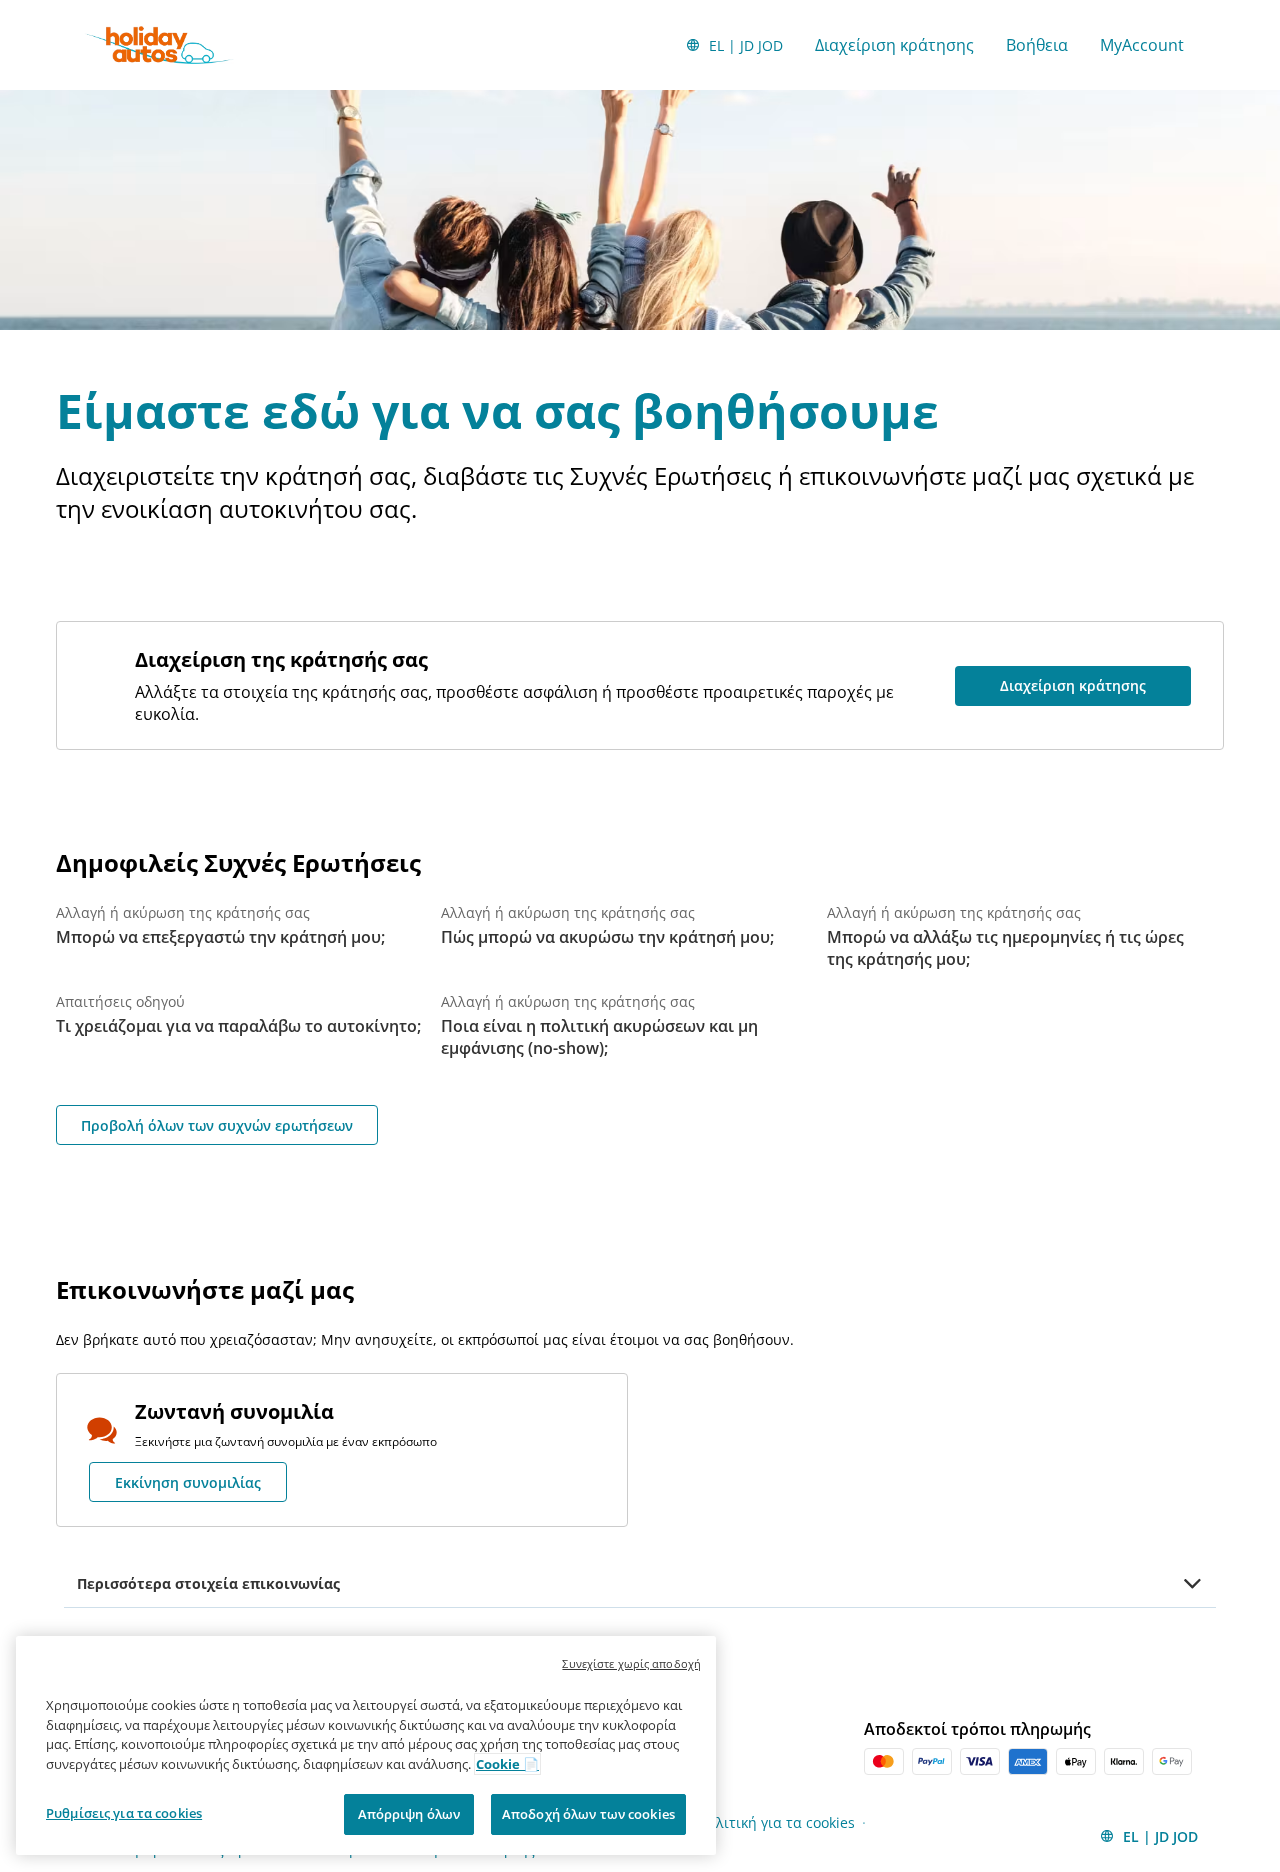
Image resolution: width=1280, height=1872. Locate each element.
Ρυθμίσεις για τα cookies (124, 1813)
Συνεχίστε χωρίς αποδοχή (631, 1663)
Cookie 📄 (507, 1764)
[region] (366, 1746)
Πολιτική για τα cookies (776, 1822)
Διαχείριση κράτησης (894, 45)
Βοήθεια (1037, 45)
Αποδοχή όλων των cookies (588, 1814)
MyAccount (1142, 45)
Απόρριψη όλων (409, 1814)
